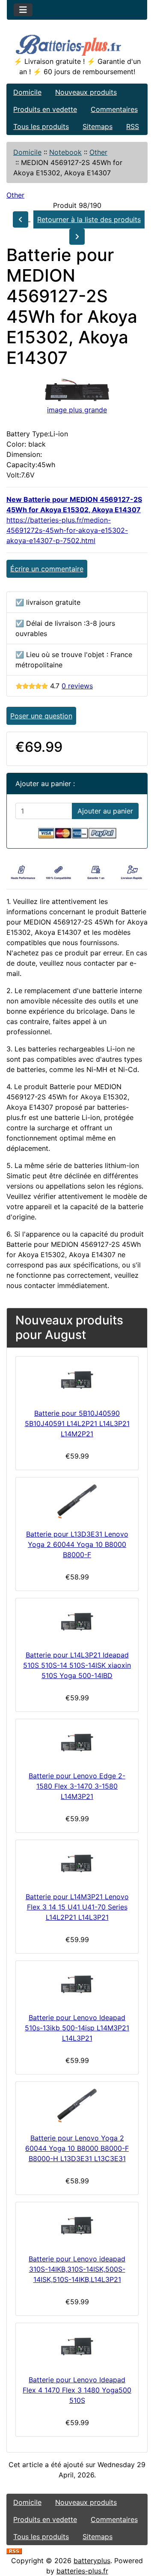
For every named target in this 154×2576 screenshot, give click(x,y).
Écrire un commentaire (47, 569)
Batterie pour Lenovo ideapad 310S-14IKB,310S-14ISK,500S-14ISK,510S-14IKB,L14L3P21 (77, 2269)
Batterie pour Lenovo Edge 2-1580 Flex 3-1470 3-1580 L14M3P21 (77, 1786)
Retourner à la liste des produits (89, 219)
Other (98, 152)
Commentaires (114, 109)
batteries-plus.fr (82, 2571)
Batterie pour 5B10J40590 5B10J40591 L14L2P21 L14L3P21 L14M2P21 (77, 1423)
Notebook (65, 152)
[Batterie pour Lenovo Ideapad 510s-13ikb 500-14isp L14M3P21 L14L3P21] (77, 1985)
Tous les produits (41, 126)
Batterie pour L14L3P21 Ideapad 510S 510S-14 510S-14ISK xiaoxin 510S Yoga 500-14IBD (77, 1665)
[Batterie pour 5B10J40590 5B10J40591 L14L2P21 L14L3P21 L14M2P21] (77, 1381)
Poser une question (41, 716)
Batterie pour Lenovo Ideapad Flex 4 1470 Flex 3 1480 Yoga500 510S (77, 2390)
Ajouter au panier (105, 811)
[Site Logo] (77, 44)
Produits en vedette (45, 109)
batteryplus (92, 2561)
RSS (133, 126)
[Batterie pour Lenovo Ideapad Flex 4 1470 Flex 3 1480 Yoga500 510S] (77, 2347)
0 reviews (77, 686)
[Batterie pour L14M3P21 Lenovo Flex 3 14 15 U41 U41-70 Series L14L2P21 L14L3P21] (77, 1864)
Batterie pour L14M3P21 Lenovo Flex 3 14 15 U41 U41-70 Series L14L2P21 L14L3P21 (77, 1907)
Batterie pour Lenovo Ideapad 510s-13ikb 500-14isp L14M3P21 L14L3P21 (77, 2028)
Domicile (27, 92)
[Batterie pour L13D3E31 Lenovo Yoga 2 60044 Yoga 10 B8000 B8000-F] (77, 1501)
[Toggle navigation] (23, 10)
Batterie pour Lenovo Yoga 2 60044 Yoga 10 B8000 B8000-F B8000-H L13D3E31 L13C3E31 (77, 2148)
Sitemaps (98, 126)
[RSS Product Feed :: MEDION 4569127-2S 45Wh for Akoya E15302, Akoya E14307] (14, 2550)
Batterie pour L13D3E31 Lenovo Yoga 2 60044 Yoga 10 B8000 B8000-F (77, 1544)
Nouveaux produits (86, 92)
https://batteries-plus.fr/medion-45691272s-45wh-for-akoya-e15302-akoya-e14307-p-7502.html (67, 530)
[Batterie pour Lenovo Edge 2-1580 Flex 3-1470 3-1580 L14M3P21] (77, 1743)
